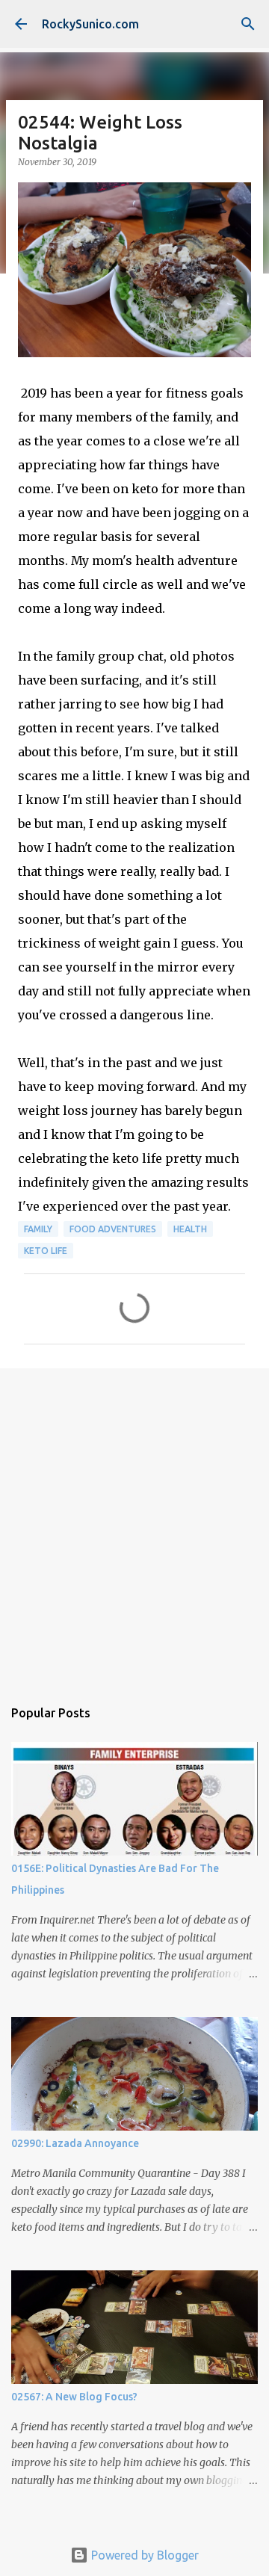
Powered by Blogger (143, 2555)
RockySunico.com (90, 24)
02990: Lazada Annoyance (75, 2143)
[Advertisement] (134, 1525)
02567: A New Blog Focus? (74, 2397)
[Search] (248, 24)
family (38, 1229)
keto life (46, 1251)
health (190, 1229)
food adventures (113, 1229)
